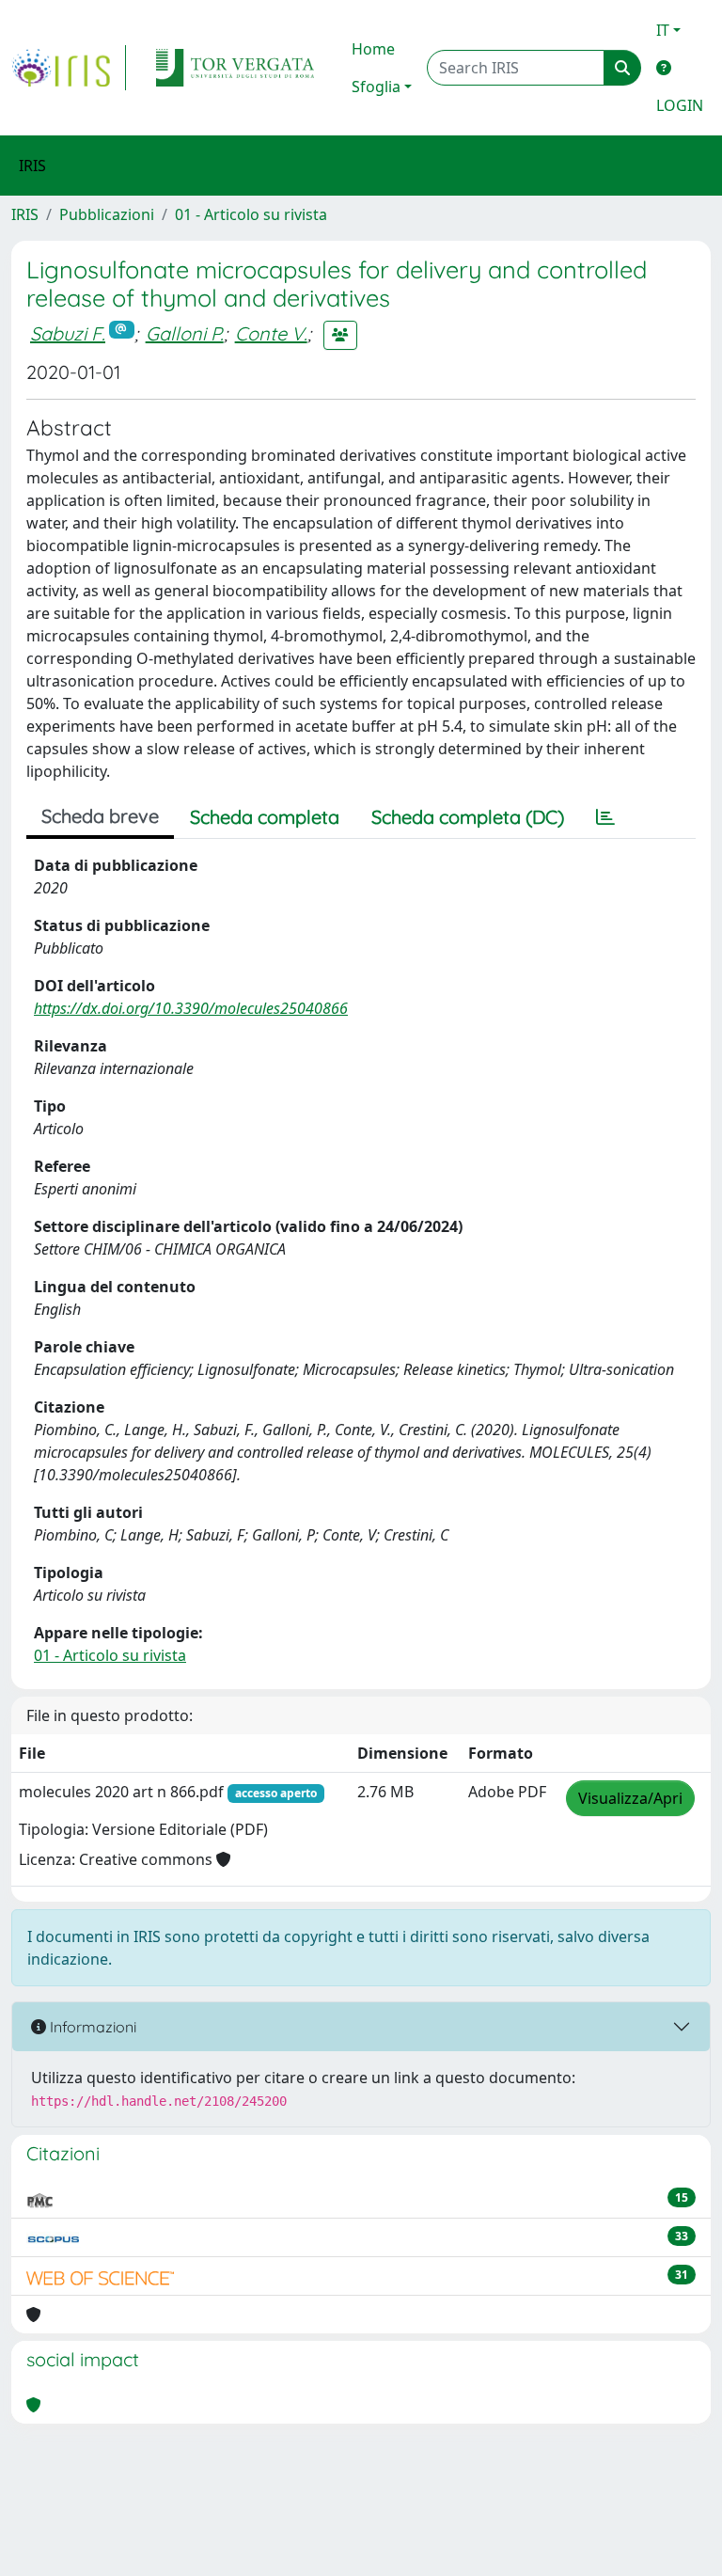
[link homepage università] (235, 68)
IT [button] (663, 30)
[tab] (605, 817)
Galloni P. (185, 333)
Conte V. (271, 333)
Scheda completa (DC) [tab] (468, 817)
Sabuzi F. (68, 333)
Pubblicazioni (107, 214)
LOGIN (680, 105)
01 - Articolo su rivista (251, 214)
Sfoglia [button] (376, 87)
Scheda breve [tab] (100, 816)
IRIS (25, 214)
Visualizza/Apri (630, 1798)
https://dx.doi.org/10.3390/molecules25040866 (191, 1008)
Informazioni (91, 2027)
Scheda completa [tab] (265, 817)
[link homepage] (69, 68)
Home (373, 49)
